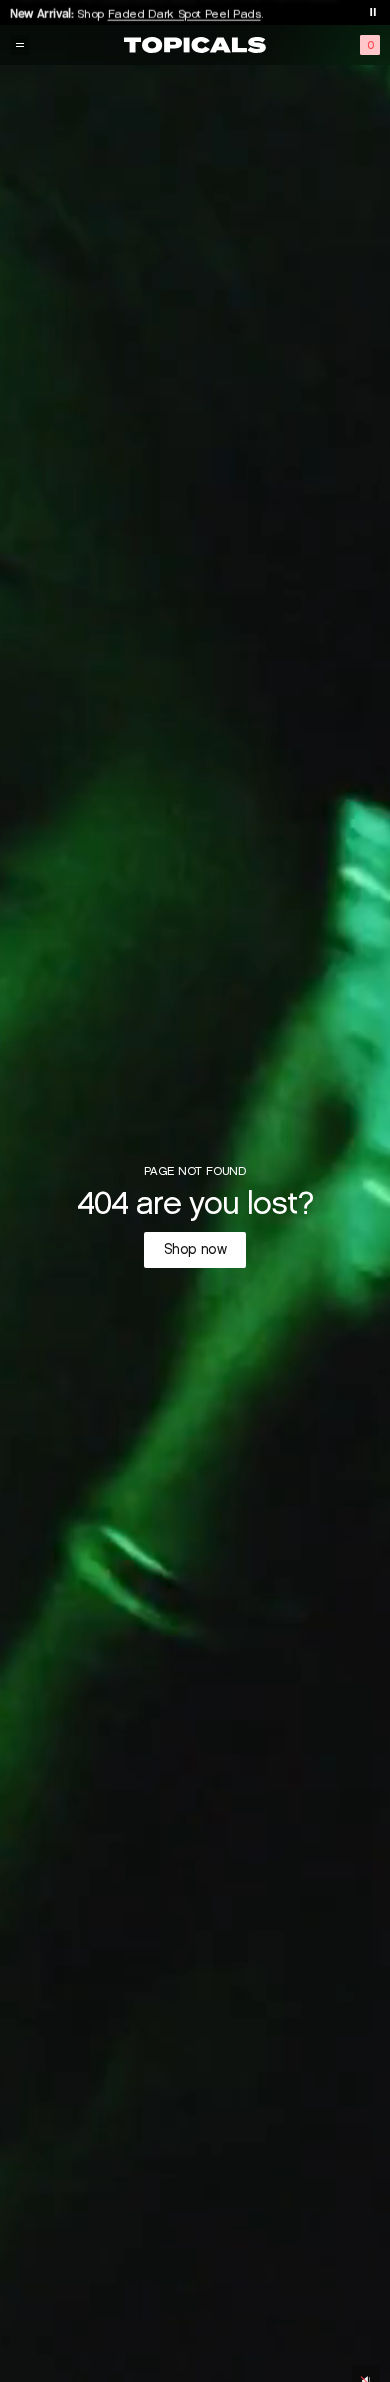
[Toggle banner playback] (373, 12)
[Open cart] (370, 45)
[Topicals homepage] (195, 45)
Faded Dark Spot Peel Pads (184, 11)
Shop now (195, 1249)
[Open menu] (20, 45)
